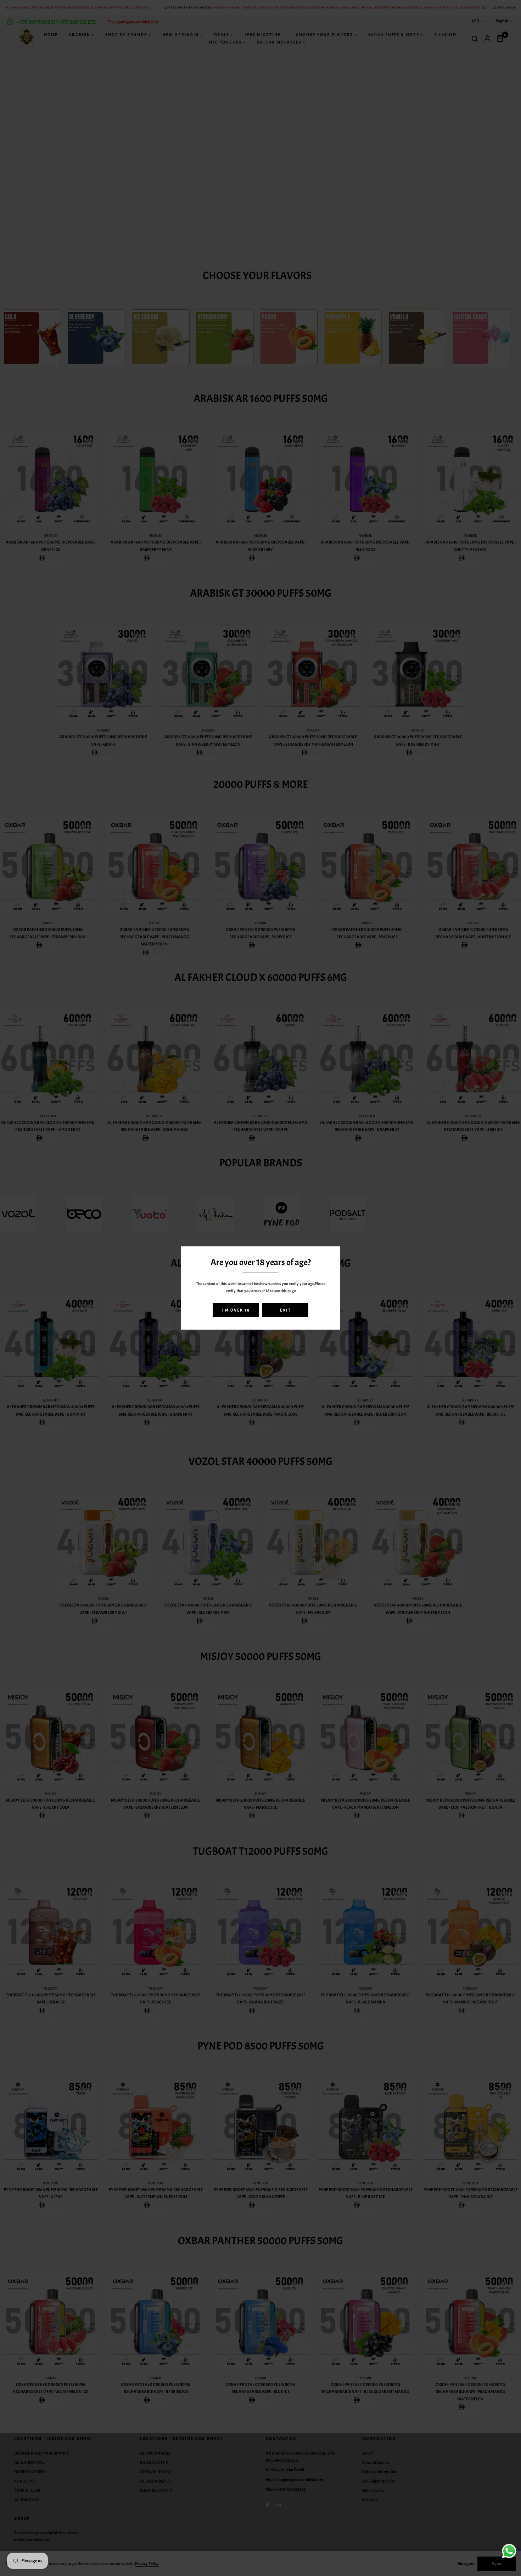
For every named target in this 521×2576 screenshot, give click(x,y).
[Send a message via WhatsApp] (509, 2551)
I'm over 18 (236, 1310)
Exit (285, 1310)
